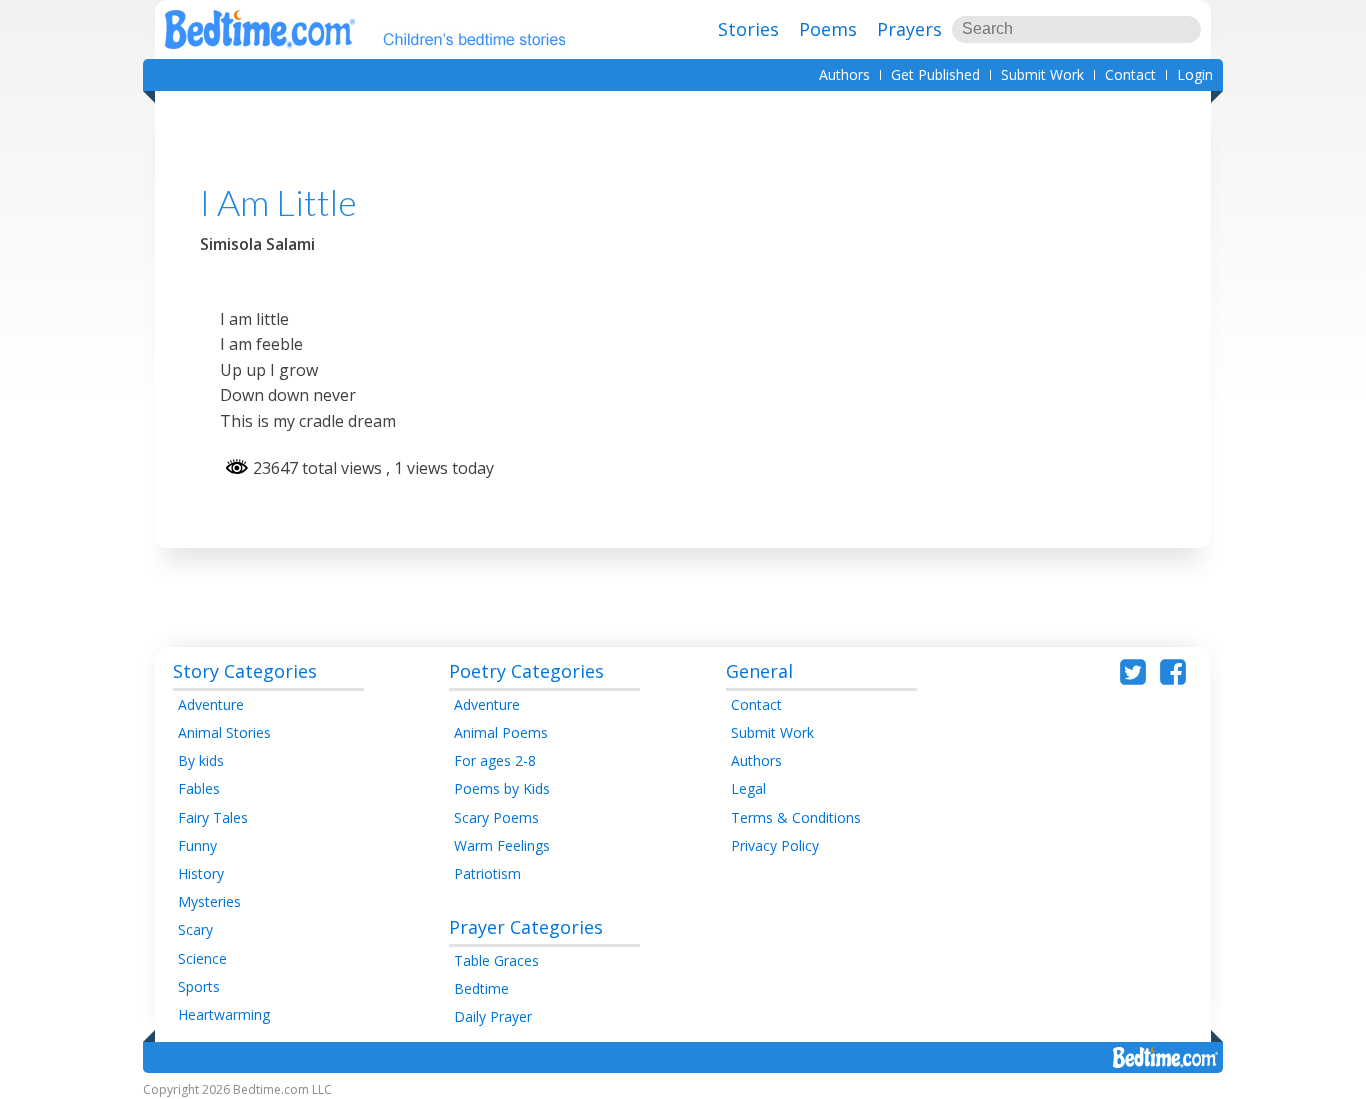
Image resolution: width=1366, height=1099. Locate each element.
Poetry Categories (526, 671)
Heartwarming (224, 1014)
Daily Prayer (493, 1016)
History (201, 873)
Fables (199, 788)
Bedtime (481, 988)
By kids (201, 760)
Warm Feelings (502, 845)
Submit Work (1042, 74)
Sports (199, 986)
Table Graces (496, 960)
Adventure (211, 704)
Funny (197, 845)
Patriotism (487, 873)
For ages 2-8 (495, 760)
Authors (844, 74)
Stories (748, 29)
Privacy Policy (775, 845)
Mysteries (209, 901)
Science (202, 958)
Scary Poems (496, 817)
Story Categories (245, 671)
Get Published (935, 74)
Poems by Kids (502, 788)
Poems (828, 29)
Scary (195, 929)
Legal (748, 788)
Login (1195, 74)
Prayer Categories (526, 927)
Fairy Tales (213, 817)
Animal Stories (224, 732)
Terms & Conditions (796, 817)
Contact (1130, 74)
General (759, 671)
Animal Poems (501, 732)
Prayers (909, 29)
